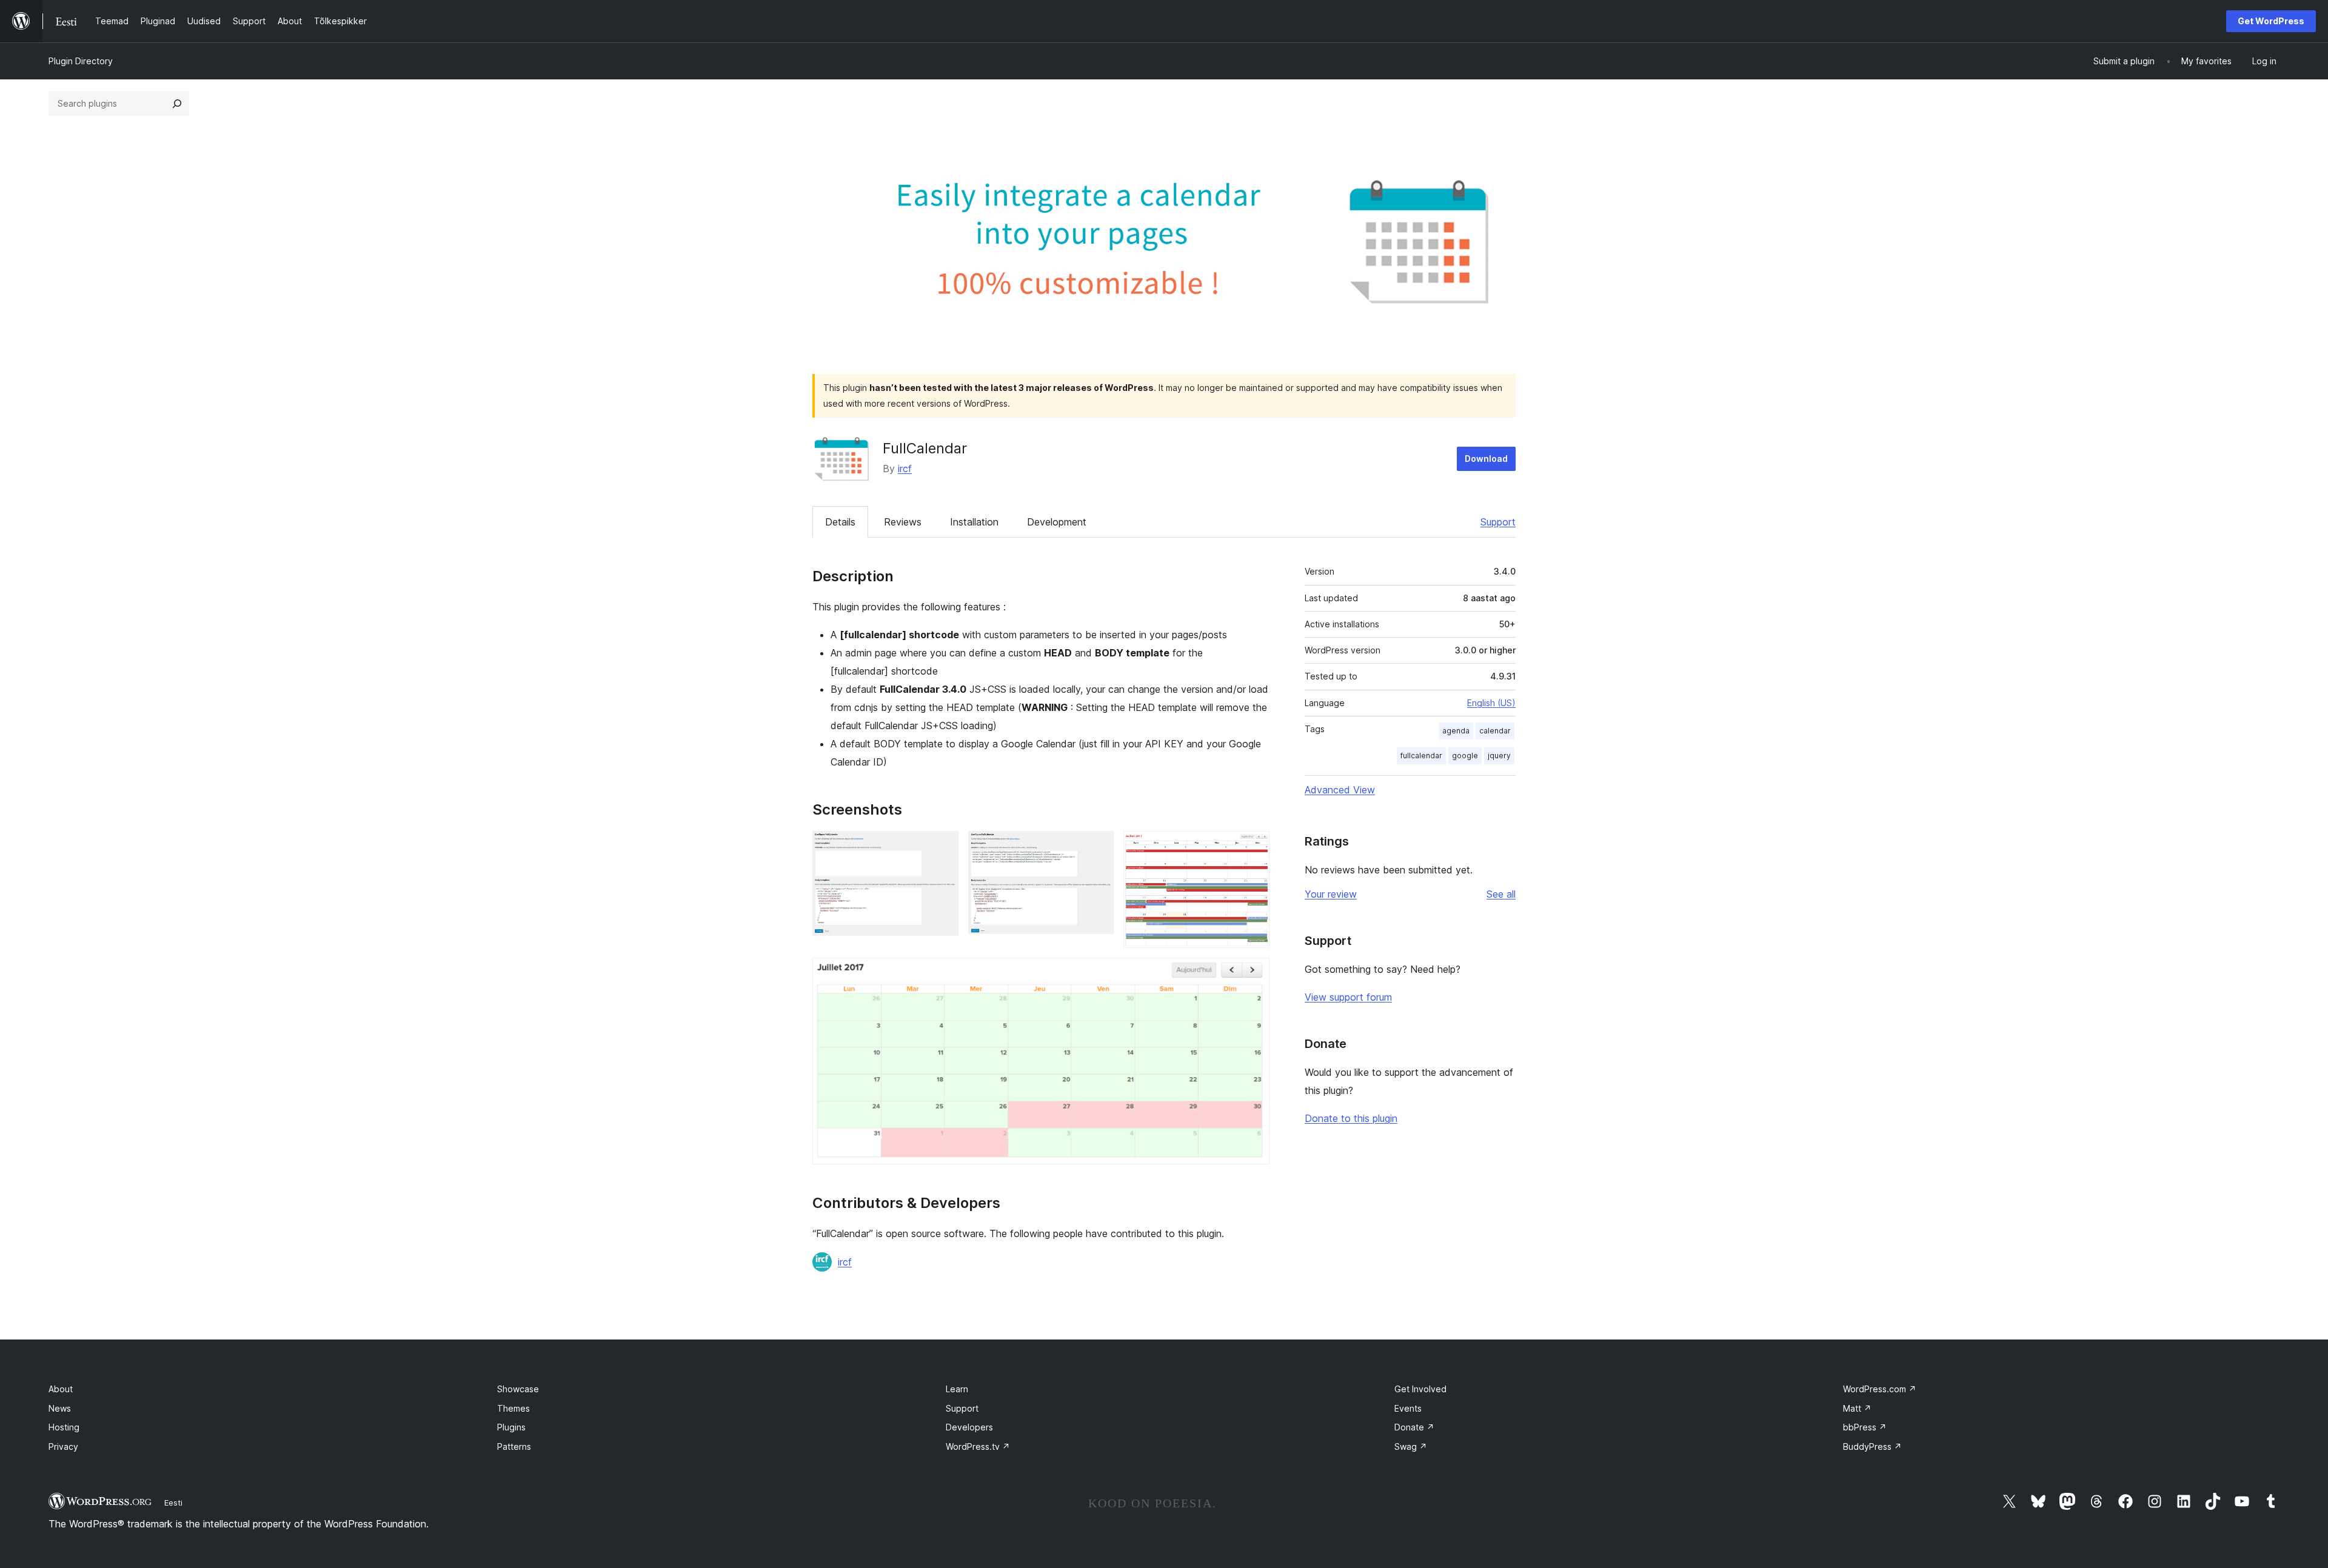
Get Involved (1420, 1389)
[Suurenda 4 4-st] (1253, 974)
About (61, 1389)
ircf (905, 469)
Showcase (518, 1389)
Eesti (173, 1503)
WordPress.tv (978, 1446)
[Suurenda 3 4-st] (1253, 847)
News (60, 1408)
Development (1057, 522)
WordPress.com (1880, 1389)
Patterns (514, 1446)
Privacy (63, 1446)
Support (1498, 522)
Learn (957, 1389)
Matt (1857, 1408)
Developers (969, 1427)
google (1465, 756)
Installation (974, 522)
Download (1486, 459)
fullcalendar (1421, 756)
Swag (1411, 1446)
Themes (513, 1408)
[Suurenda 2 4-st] (1097, 847)
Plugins (511, 1427)
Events (1408, 1408)
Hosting (64, 1427)
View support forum (1348, 997)
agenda (1456, 731)
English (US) (1491, 703)
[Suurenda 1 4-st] (942, 847)
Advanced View (1340, 790)
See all (1501, 894)
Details (840, 522)
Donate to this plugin (1351, 1118)
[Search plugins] (177, 104)
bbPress (1865, 1427)
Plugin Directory (81, 61)
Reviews (903, 522)
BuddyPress (1872, 1446)
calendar (1495, 731)
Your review (1331, 894)
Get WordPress (2271, 21)
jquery (1499, 756)
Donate (1414, 1427)
